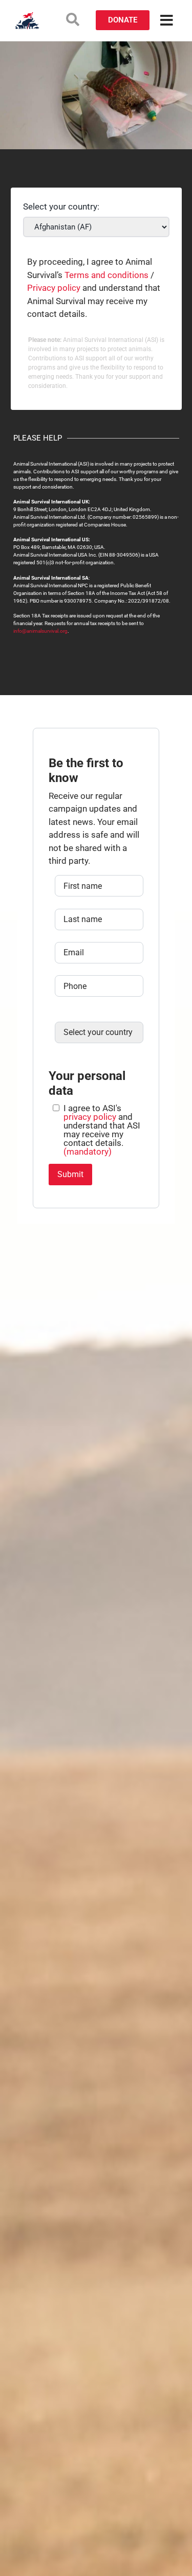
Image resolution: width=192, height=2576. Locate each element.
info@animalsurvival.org (40, 631)
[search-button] (73, 19)
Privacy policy (54, 288)
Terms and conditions (106, 275)
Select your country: (61, 207)
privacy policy (90, 1117)
